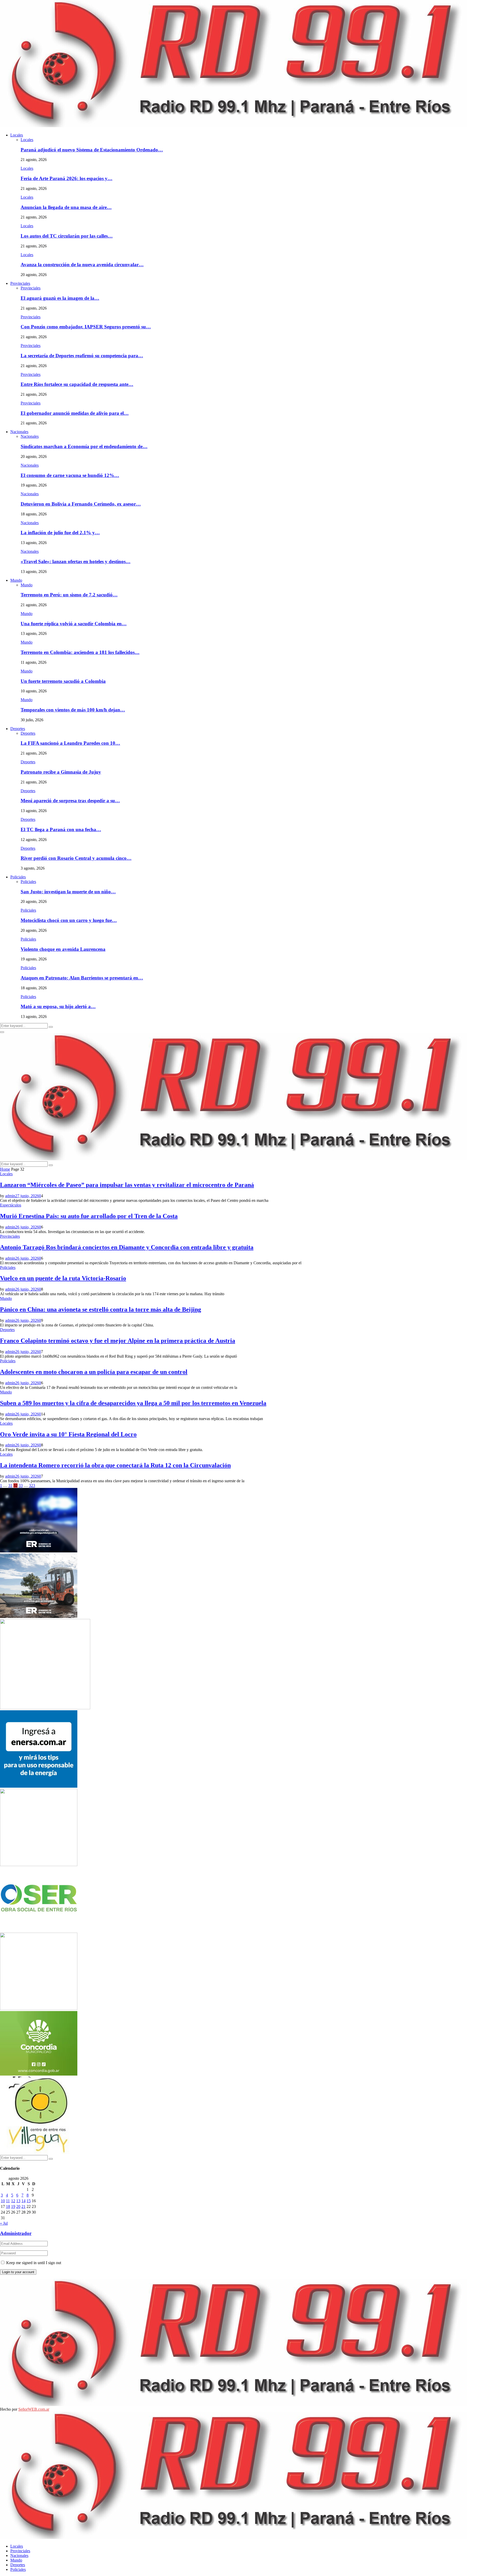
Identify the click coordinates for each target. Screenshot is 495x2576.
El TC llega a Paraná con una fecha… (61, 829)
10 (3, 2201)
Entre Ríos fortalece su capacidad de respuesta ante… (77, 384)
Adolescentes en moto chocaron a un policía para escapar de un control (94, 1372)
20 (18, 2206)
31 (10, 1485)
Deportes (18, 729)
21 (23, 2206)
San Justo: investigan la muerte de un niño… (68, 892)
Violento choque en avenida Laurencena (63, 949)
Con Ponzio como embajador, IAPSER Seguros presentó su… (86, 327)
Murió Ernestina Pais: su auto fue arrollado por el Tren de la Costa (89, 1216)
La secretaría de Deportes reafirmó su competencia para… (82, 356)
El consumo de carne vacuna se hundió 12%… (70, 475)
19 (13, 2206)
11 (8, 2201)
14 (23, 2201)
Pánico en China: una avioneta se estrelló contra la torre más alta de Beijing (101, 1309)
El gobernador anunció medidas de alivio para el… (75, 413)
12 (13, 2201)
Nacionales (19, 432)
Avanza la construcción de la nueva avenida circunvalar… (82, 265)
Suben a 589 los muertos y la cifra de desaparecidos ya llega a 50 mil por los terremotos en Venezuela (133, 1403)
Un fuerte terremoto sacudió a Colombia (63, 681)
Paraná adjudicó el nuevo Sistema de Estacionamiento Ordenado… (92, 150)
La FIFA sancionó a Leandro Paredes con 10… (70, 743)
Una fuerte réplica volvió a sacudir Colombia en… (74, 624)
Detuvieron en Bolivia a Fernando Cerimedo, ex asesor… (81, 504)
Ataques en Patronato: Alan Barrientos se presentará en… (82, 978)
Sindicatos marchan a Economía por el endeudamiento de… (84, 446)
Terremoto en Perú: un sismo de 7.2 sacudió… (69, 595)
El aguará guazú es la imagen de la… (60, 298)
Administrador (16, 2233)
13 (18, 2201)
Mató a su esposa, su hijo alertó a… (58, 1006)
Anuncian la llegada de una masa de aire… (66, 207)
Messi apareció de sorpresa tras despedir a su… (70, 801)
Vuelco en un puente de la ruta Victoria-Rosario (63, 1278)
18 (8, 2206)
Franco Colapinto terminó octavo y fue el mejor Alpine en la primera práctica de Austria (118, 1341)
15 (29, 2201)
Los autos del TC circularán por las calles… (67, 236)
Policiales (18, 877)
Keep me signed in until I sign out (33, 2263)
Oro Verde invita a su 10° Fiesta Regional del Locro (68, 1434)
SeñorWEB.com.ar (34, 2409)
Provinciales (20, 283)
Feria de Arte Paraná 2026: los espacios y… (67, 178)
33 (21, 1485)
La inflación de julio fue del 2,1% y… (60, 533)
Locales (17, 135)
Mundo (16, 580)
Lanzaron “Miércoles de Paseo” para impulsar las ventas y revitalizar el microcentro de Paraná (127, 1185)
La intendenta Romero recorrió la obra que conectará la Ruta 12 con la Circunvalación (115, 1465)
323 (32, 1485)
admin (10, 1196)
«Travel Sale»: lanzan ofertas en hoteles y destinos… (76, 561)
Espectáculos (11, 1205)
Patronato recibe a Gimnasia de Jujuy (61, 772)
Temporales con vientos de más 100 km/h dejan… (73, 710)
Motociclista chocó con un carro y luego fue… (69, 920)
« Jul (4, 2223)
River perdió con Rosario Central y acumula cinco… (76, 858)
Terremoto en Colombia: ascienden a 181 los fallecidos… (80, 652)
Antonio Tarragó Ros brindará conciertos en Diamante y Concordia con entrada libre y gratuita (127, 1247)
